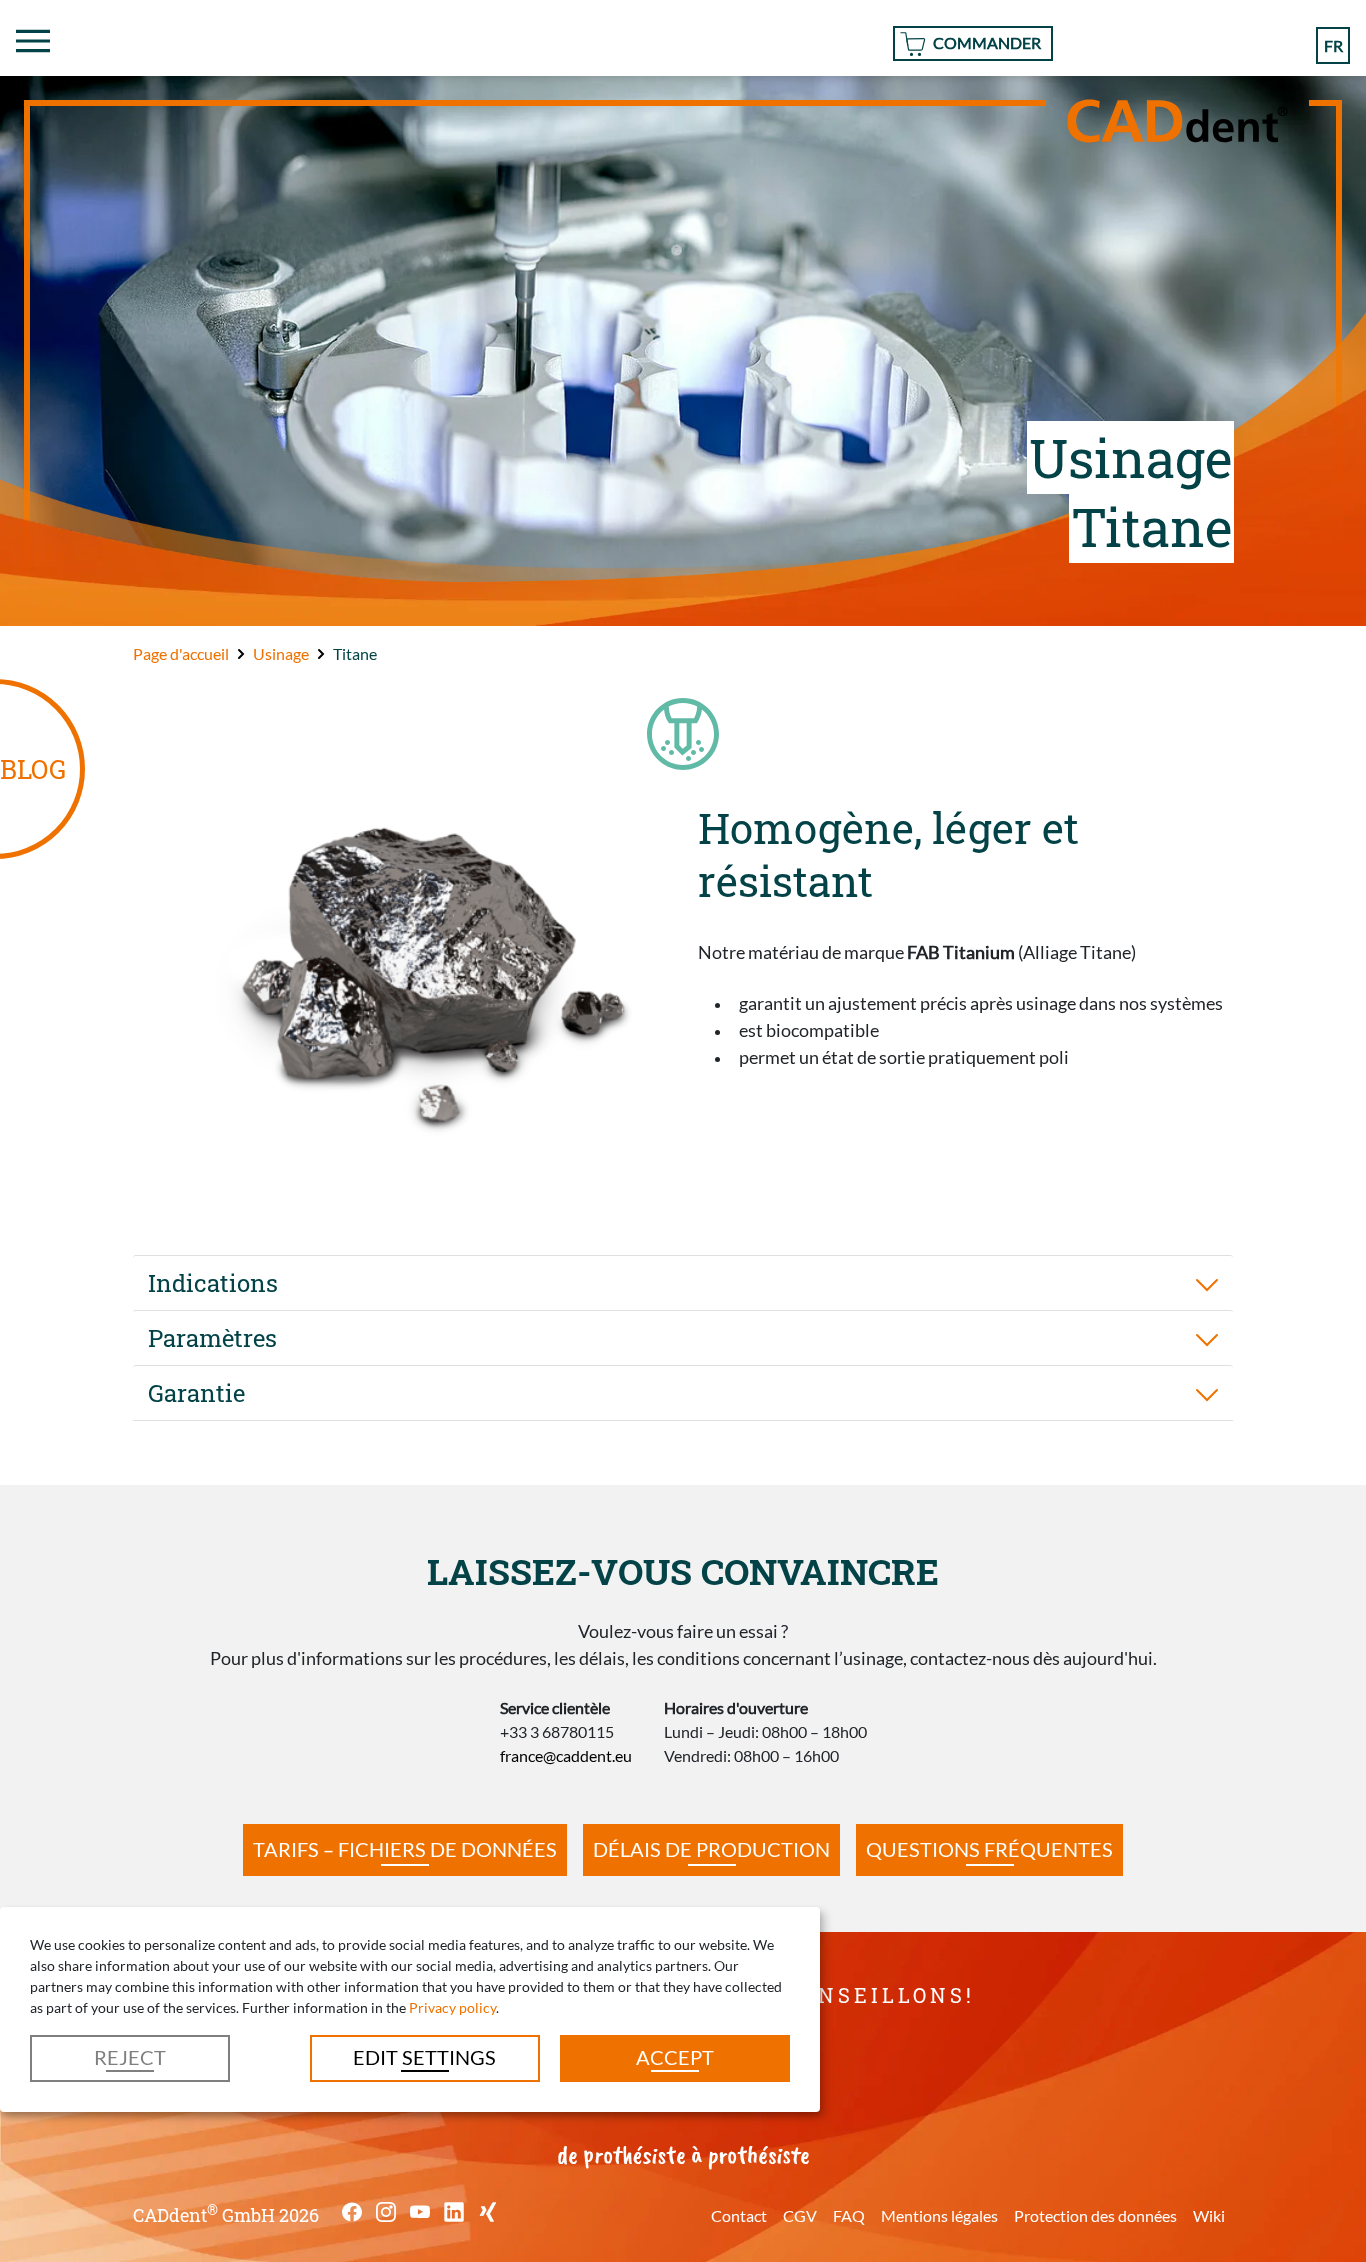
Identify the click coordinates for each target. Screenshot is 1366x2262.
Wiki (1209, 2215)
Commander (987, 42)
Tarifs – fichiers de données (405, 1849)
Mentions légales (939, 2215)
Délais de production (711, 1849)
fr (1333, 45)
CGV (800, 2215)
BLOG (33, 768)
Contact (739, 2215)
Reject (130, 2057)
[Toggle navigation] (33, 41)
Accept (675, 2057)
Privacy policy (452, 2007)
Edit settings (424, 2057)
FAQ (849, 2215)
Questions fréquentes (989, 1849)
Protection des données (1095, 2215)
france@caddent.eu (566, 1755)
